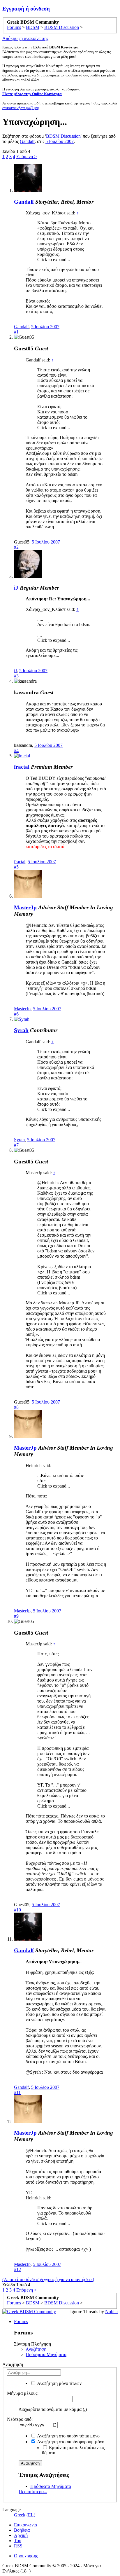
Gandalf (27, 141)
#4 (16, 750)
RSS (18, 2546)
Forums (21, 2321)
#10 (17, 1910)
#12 (17, 2270)
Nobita (111, 2312)
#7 (16, 1145)
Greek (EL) (25, 2515)
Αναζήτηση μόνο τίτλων (59, 2383)
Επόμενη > (27, 157)
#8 (16, 1407)
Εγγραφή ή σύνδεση (26, 9)
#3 (16, 676)
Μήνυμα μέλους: (23, 2393)
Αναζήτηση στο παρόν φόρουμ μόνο (70, 2442)
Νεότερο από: (20, 2419)
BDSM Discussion (63, 136)
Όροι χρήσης (26, 2556)
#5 (16, 867)
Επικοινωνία (25, 2525)
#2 (16, 547)
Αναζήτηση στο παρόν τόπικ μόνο (68, 2436)
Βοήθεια (22, 2530)
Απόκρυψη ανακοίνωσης (25, 38)
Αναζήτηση (36, 2349)
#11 (17, 2092)
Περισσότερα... (33, 2492)
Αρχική (21, 2535)
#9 (16, 1616)
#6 (16, 1014)
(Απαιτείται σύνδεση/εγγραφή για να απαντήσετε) (48, 2279)
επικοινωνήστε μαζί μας (21, 108)
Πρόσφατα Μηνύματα (46, 2354)
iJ (16, 588)
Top (18, 2541)
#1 (16, 332)
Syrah (21, 1030)
